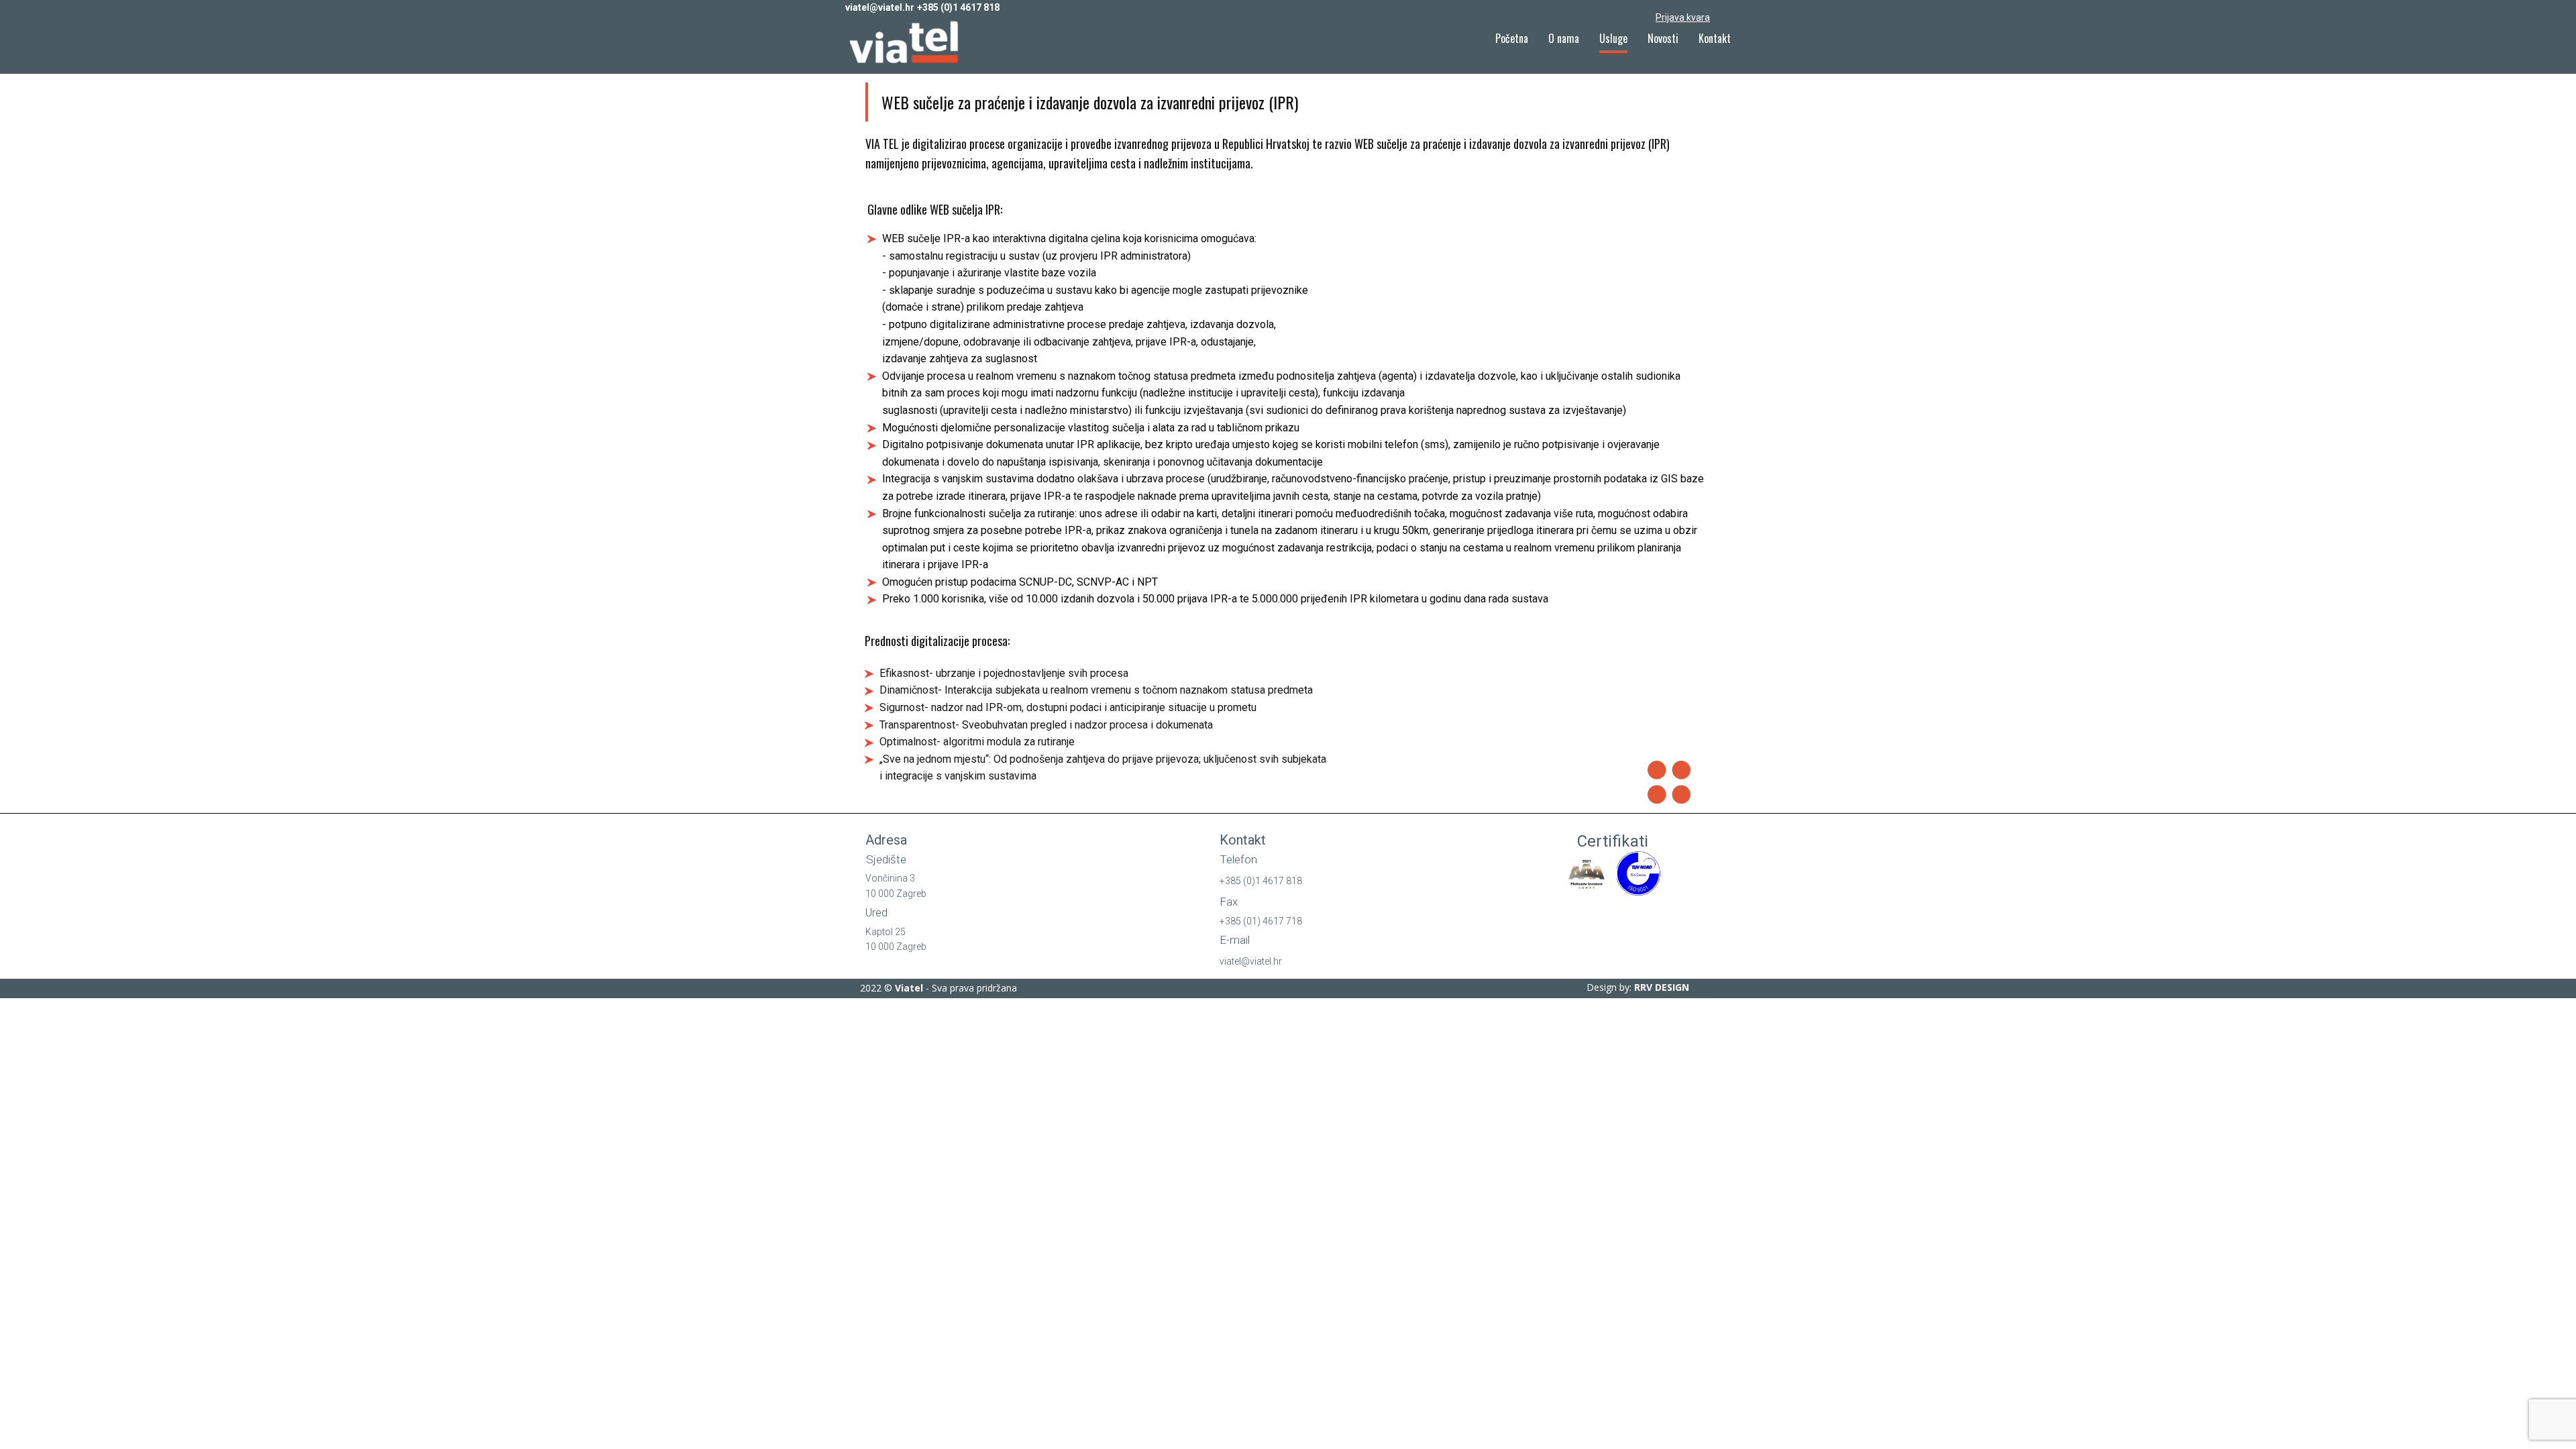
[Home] (906, 43)
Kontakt (1715, 38)
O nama (1564, 38)
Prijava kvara (1683, 17)
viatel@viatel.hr (880, 7)
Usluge (1613, 38)
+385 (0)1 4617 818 (958, 7)
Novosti (1663, 38)
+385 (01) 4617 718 (1261, 921)
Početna (1512, 38)
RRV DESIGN (1662, 987)
